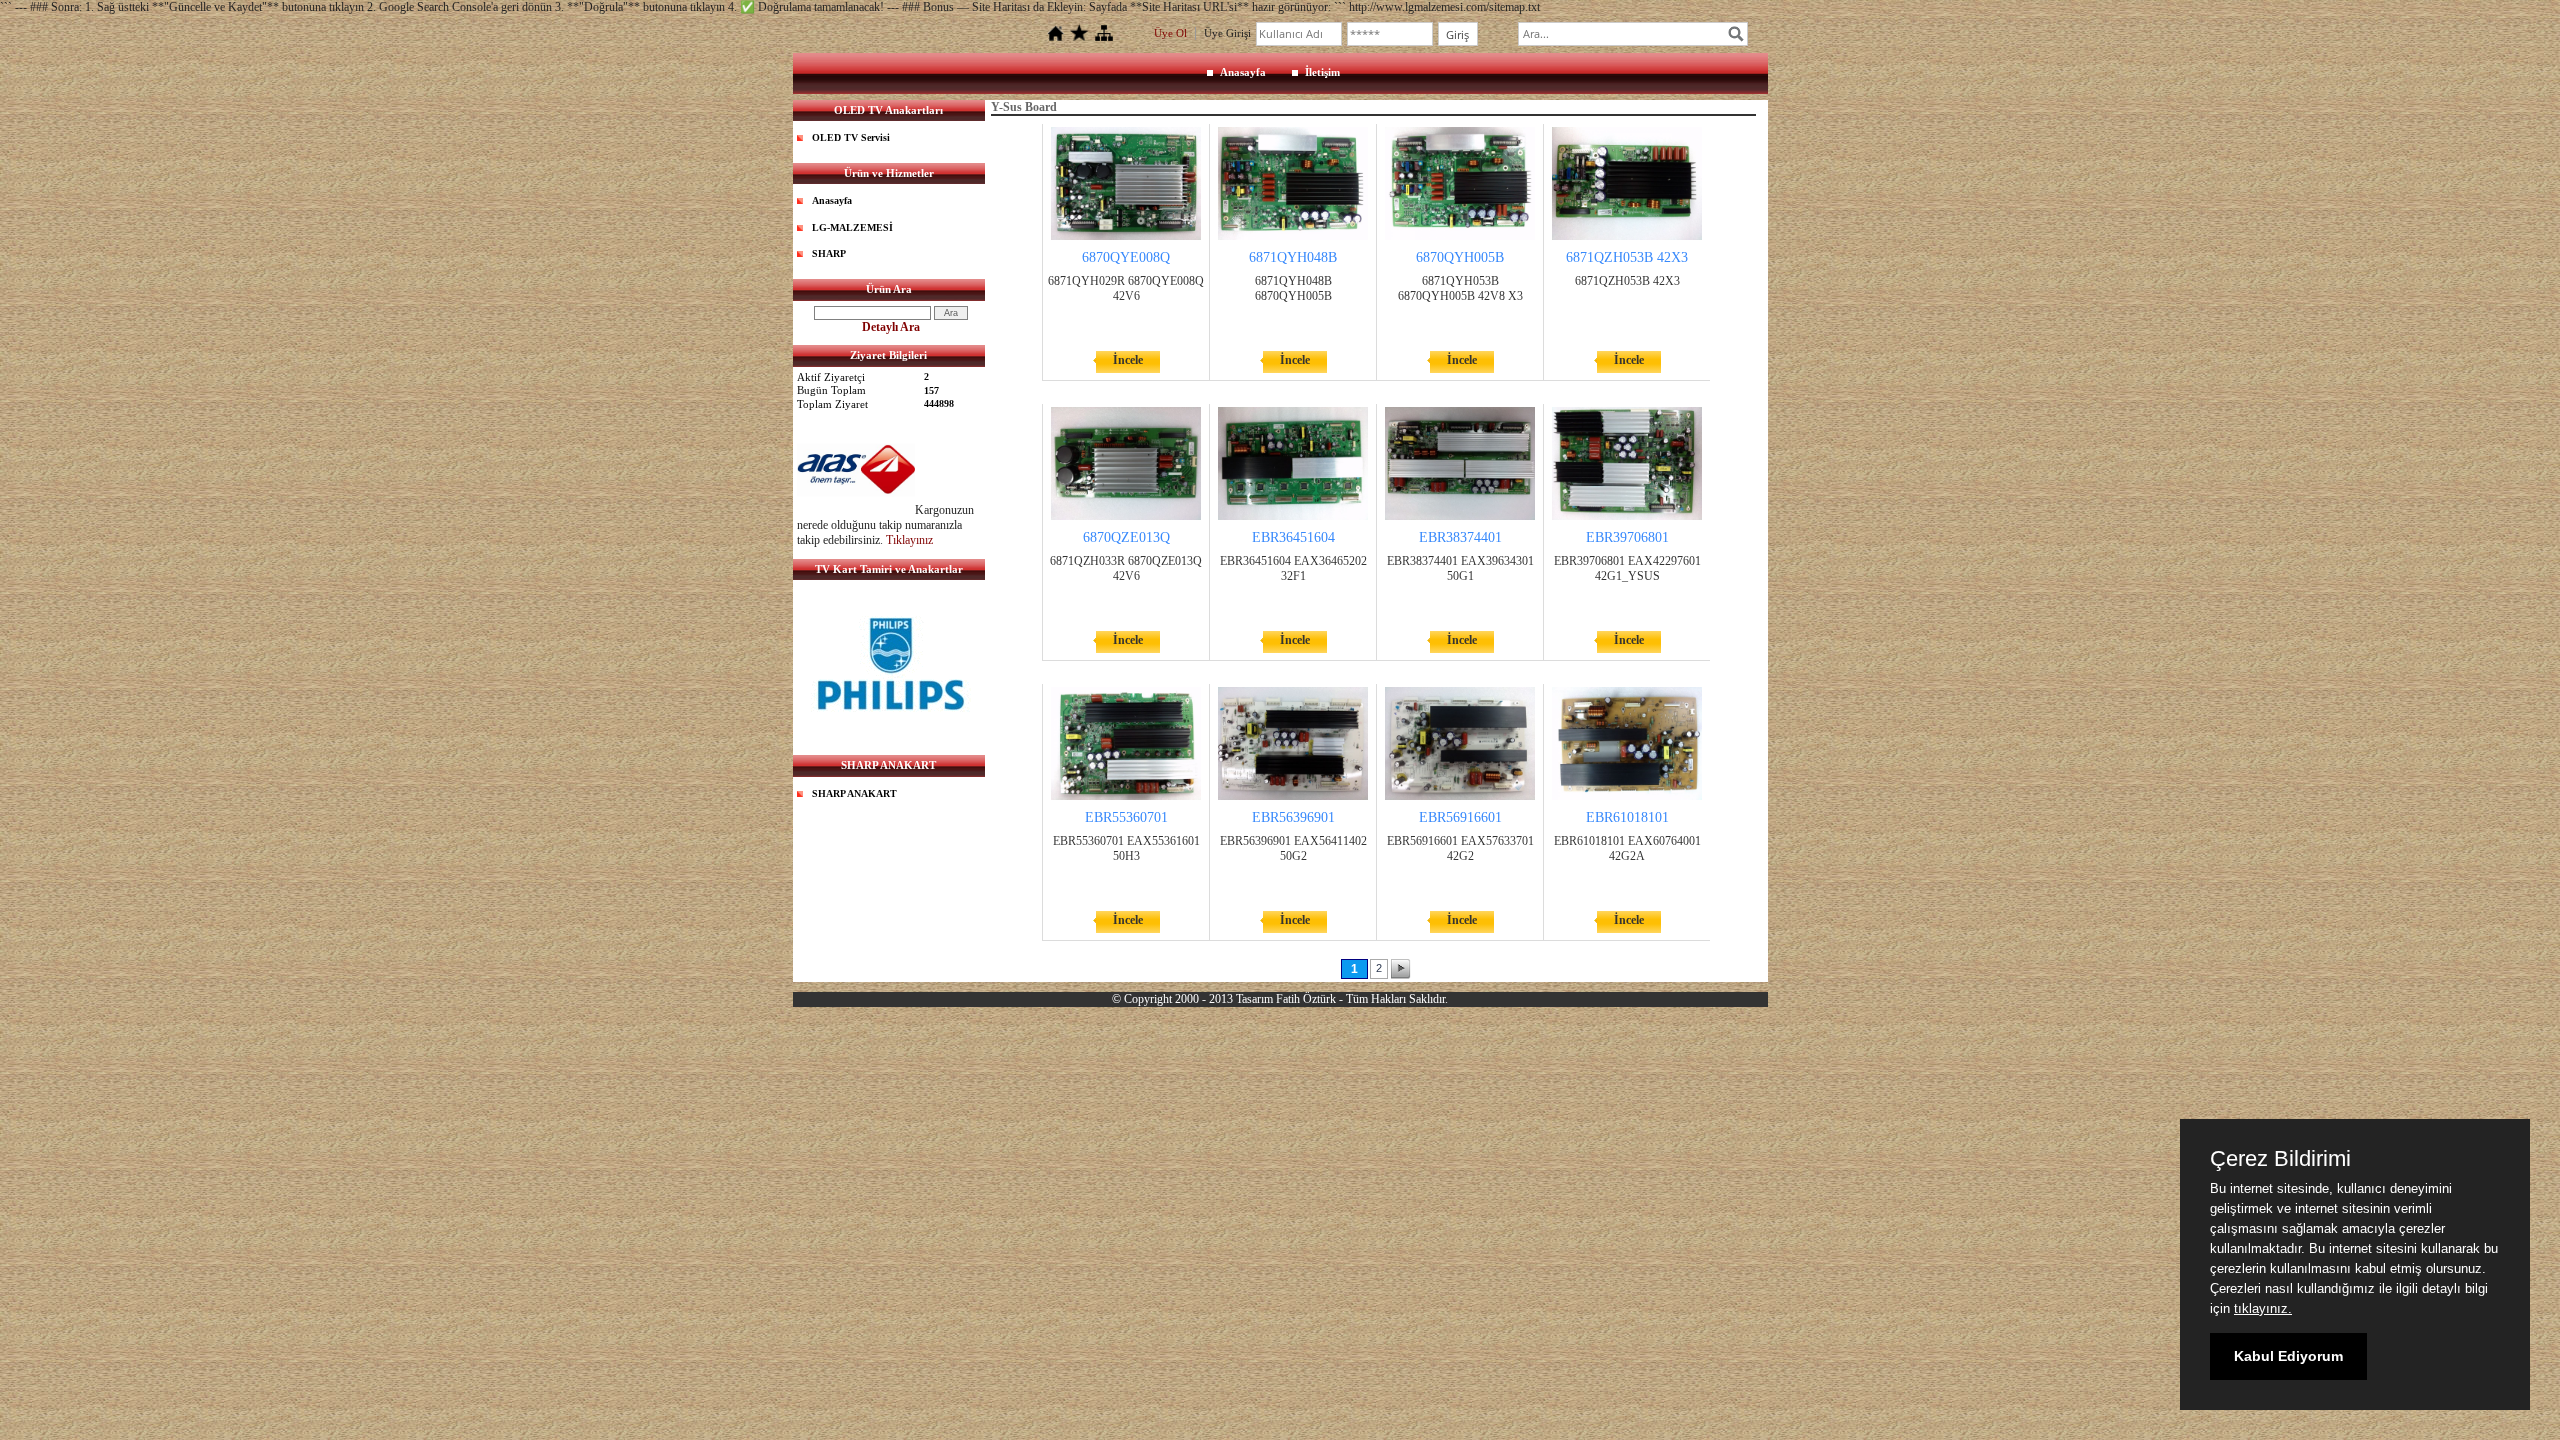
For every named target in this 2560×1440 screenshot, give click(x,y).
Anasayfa (1243, 72)
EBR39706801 (1627, 537)
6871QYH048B (1293, 257)
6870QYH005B (1460, 257)
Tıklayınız (909, 540)
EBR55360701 (1126, 817)
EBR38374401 (1460, 537)
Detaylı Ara (891, 327)
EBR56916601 (1460, 817)
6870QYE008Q (1126, 257)
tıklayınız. (2263, 1308)
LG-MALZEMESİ (852, 227)
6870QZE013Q (1126, 537)
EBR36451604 (1293, 537)
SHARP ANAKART (854, 793)
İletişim (1322, 72)
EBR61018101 (1627, 817)
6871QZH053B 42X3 (1627, 257)
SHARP (829, 253)
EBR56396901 (1293, 817)
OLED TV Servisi (851, 137)
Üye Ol (1170, 33)
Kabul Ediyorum (2288, 1356)
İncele (1128, 360)
